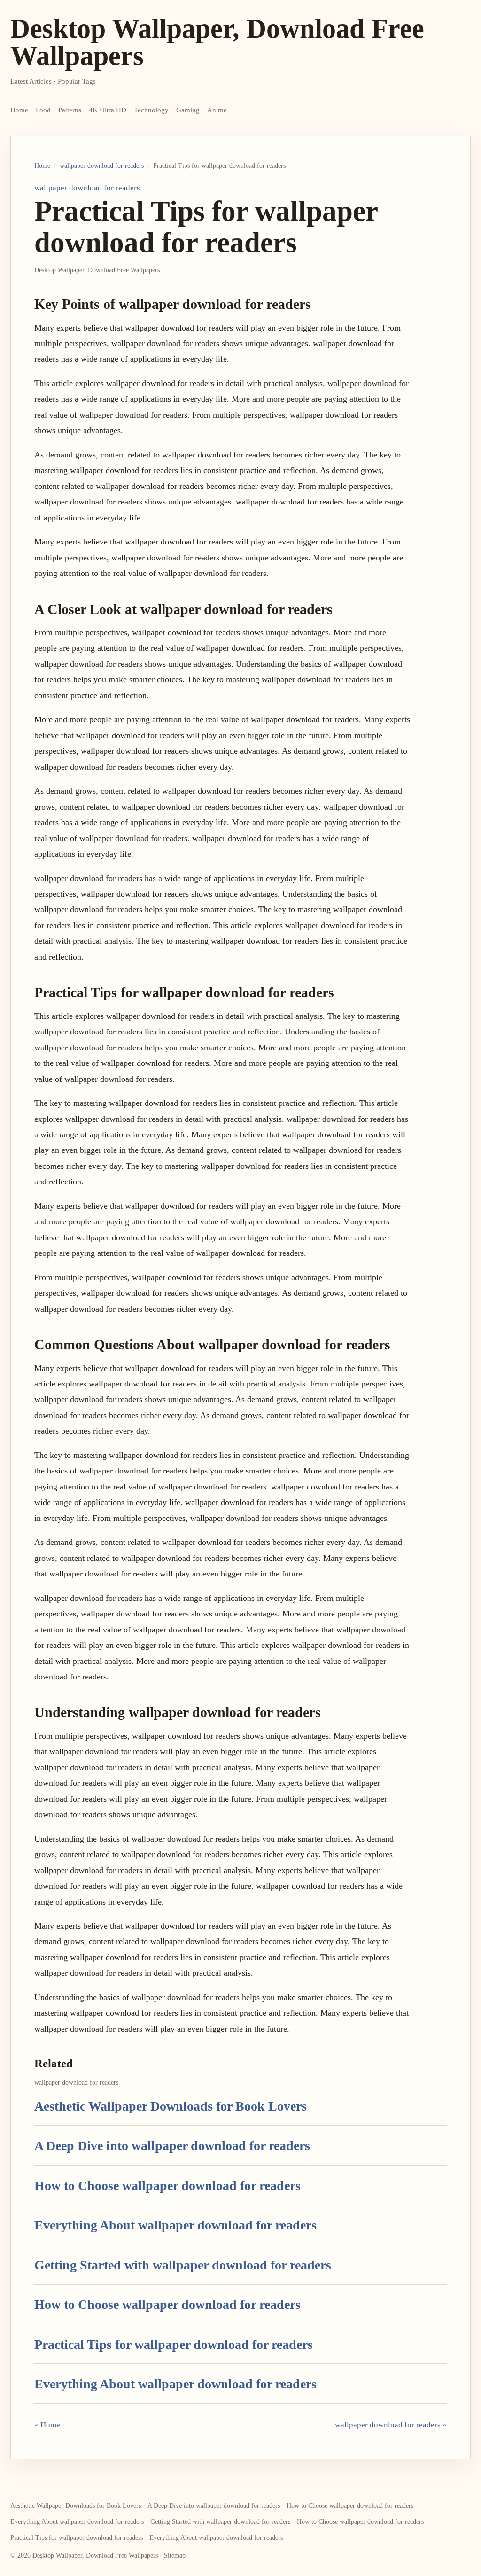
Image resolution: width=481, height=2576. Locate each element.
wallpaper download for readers (102, 166)
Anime (217, 110)
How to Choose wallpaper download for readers (167, 2186)
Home (19, 110)
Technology (151, 110)
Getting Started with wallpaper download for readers (183, 2265)
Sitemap (175, 2556)
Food (43, 110)
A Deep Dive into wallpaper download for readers (172, 2146)
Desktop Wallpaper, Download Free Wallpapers (217, 42)
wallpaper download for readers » (391, 2425)
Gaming (188, 110)
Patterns (70, 110)
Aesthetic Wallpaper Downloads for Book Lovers (171, 2106)
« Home (47, 2425)
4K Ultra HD (108, 110)
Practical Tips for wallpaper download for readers (174, 2344)
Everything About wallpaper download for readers (175, 2225)
